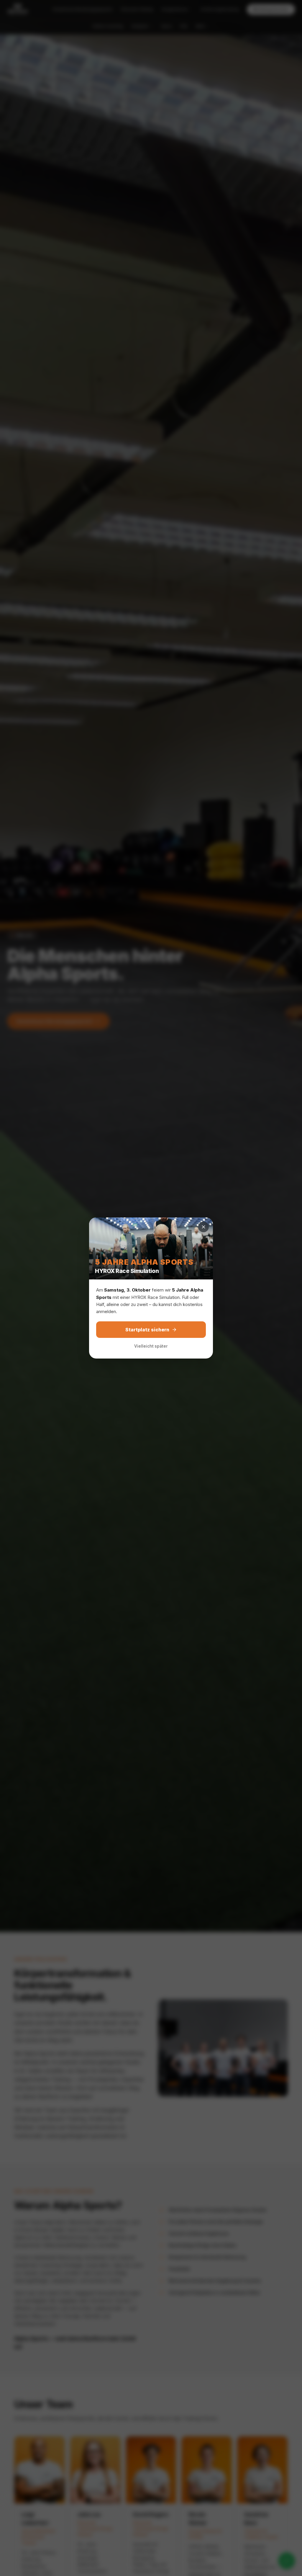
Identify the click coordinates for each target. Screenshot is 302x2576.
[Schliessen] (203, 1227)
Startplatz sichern (147, 1330)
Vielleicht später (151, 1346)
